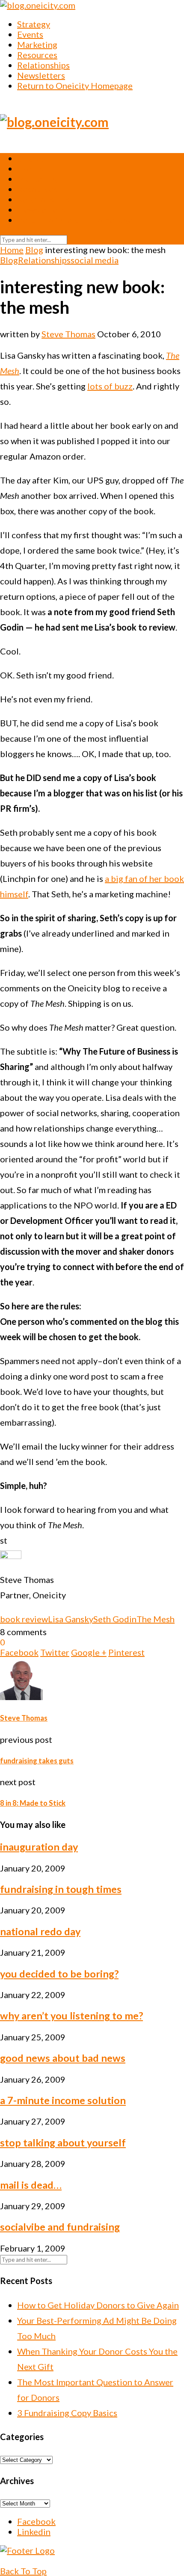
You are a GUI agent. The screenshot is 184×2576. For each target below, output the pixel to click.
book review (24, 1619)
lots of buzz (110, 386)
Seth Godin (115, 1619)
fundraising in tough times (61, 1889)
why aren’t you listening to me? (71, 2016)
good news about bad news (63, 2058)
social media (95, 260)
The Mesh (156, 1619)
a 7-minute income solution (63, 2100)
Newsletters (41, 75)
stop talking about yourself (63, 2143)
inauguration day (39, 1847)
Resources (37, 55)
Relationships (43, 65)
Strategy (34, 24)
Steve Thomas (68, 334)
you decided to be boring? (59, 1974)
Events (30, 34)
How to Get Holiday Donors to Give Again (98, 2305)
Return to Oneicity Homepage (75, 85)
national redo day (40, 1931)
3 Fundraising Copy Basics (67, 2413)
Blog (34, 250)
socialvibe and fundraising (60, 2227)
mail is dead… (31, 2185)
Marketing (37, 44)
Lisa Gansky (71, 1619)
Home (12, 250)
